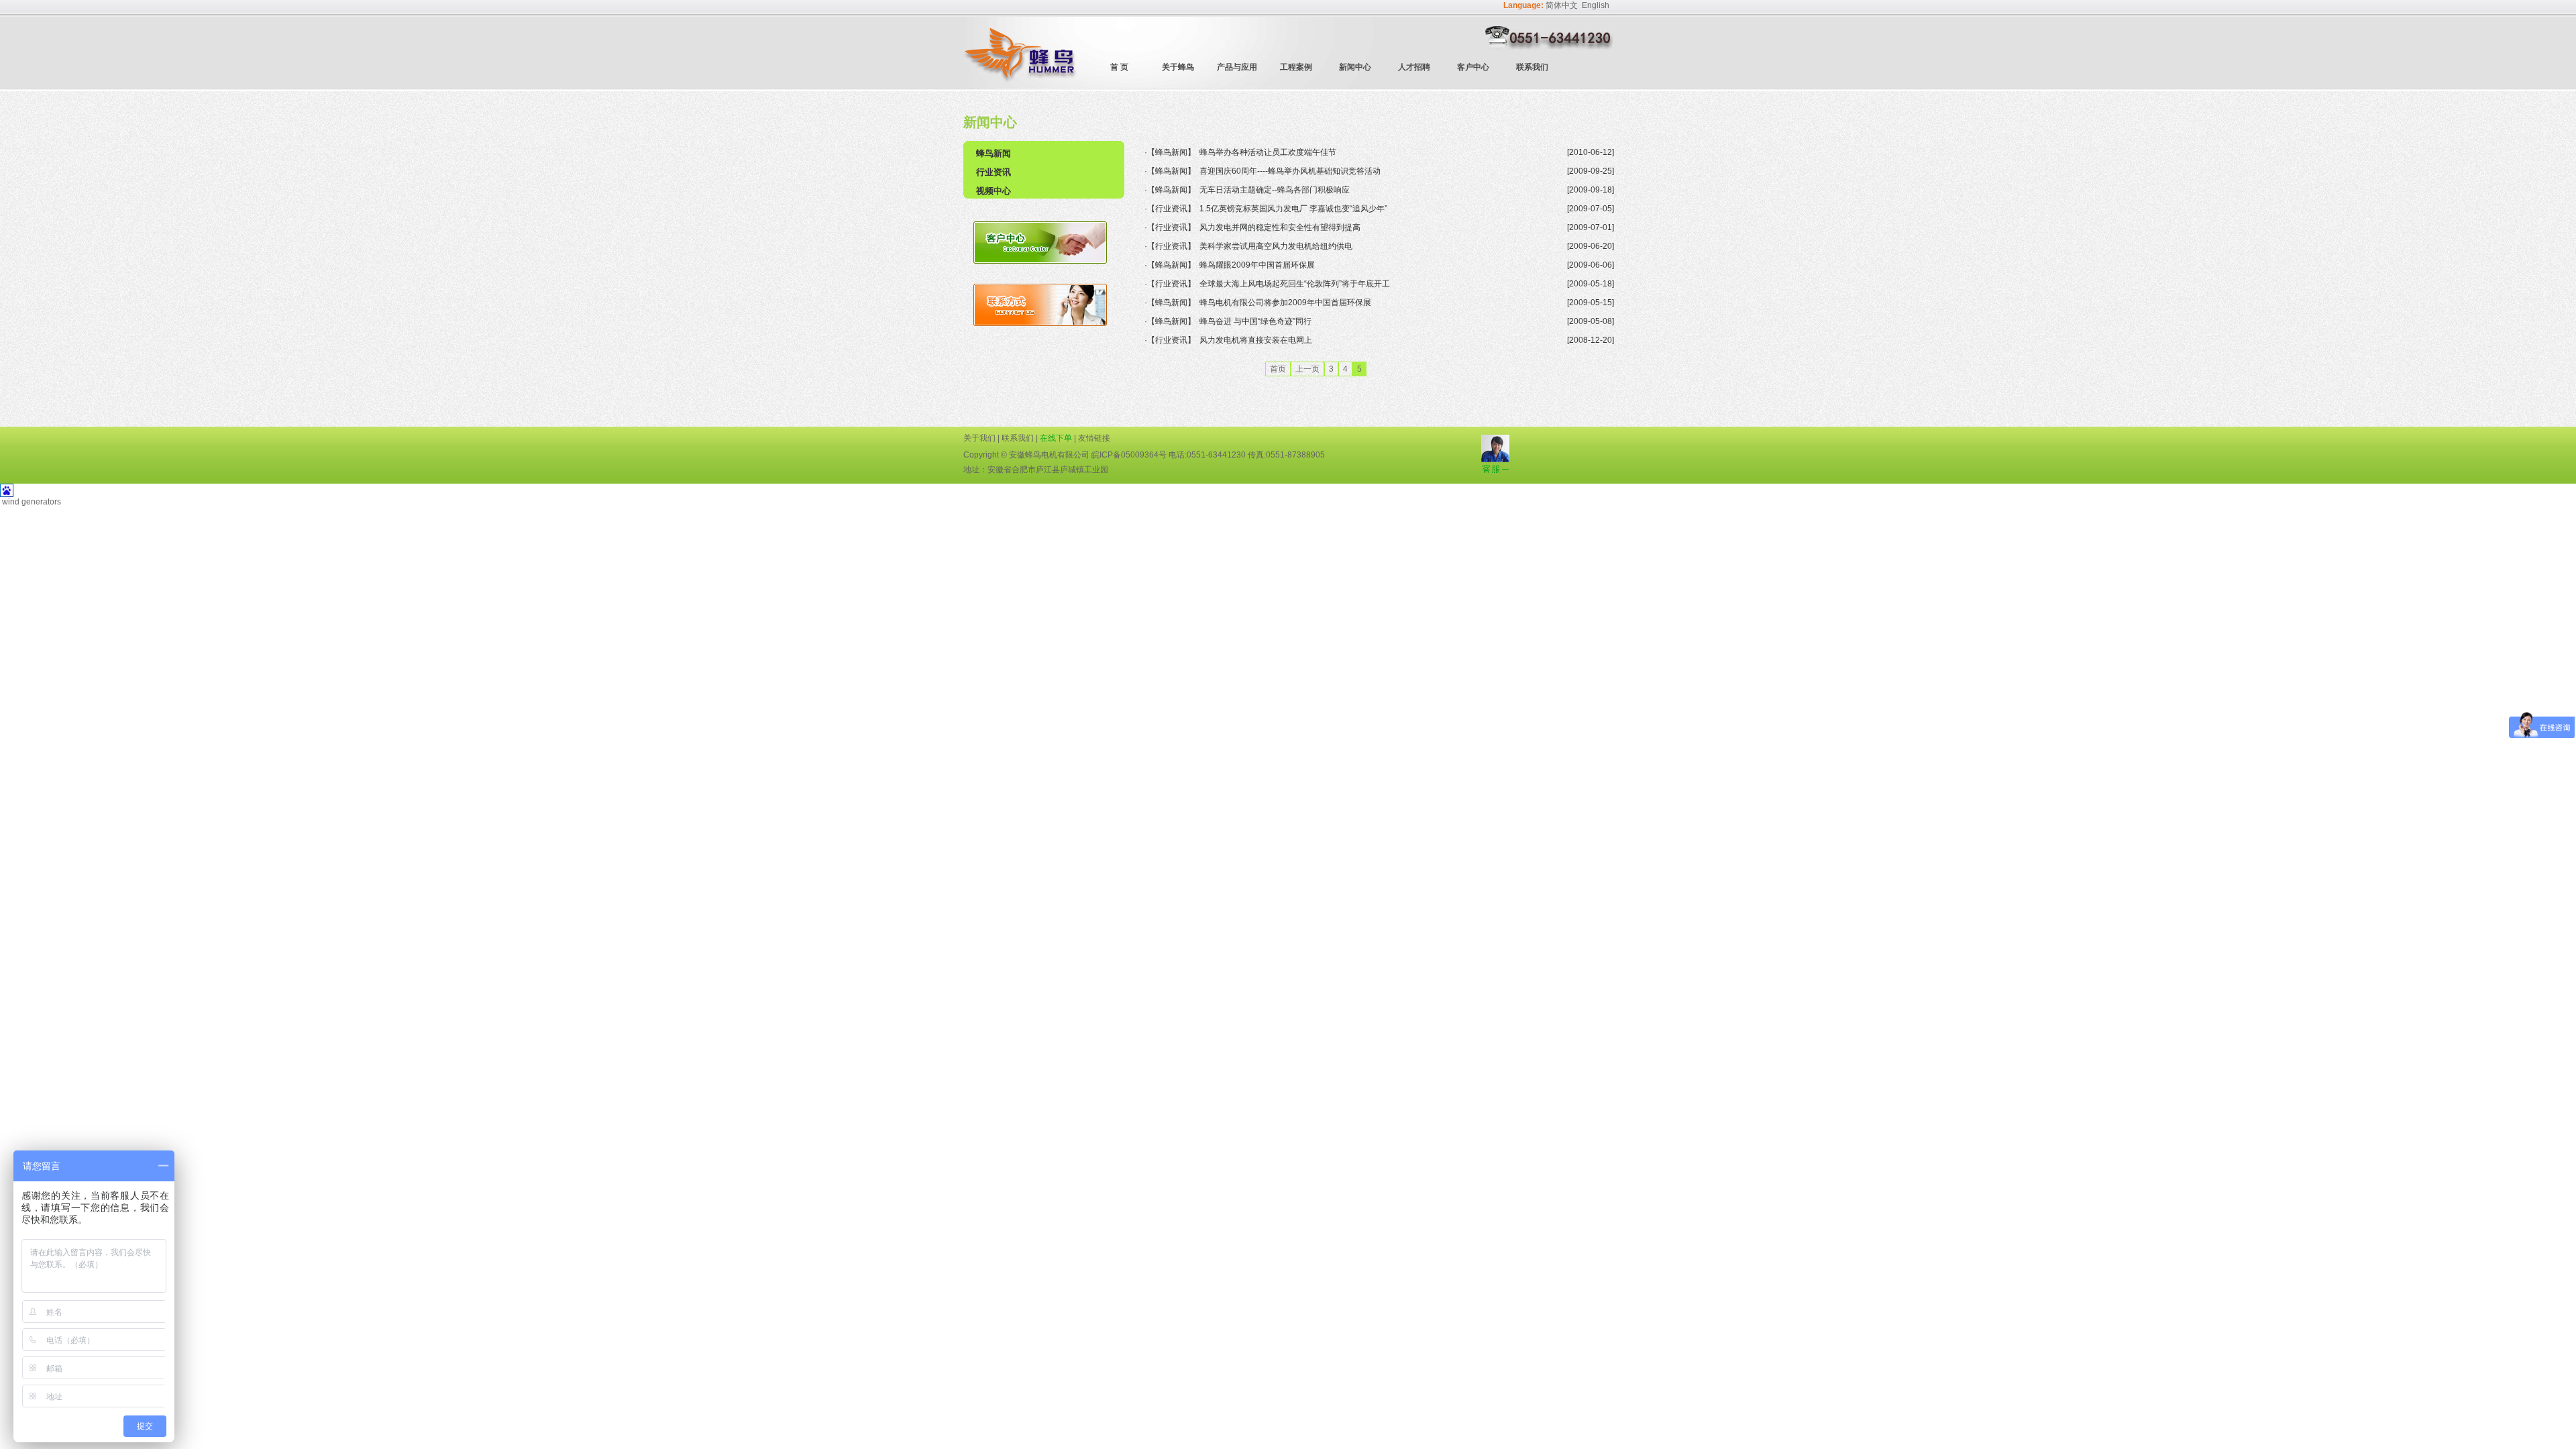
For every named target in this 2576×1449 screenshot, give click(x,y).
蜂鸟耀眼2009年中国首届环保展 (1257, 265)
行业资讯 (994, 172)
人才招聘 (1414, 67)
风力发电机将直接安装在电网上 (1256, 340)
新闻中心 (1355, 67)
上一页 (1307, 369)
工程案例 (1296, 67)
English (1596, 5)
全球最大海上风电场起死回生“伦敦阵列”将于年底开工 (1295, 284)
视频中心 (994, 191)
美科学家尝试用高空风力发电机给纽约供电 (1276, 246)
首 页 (1119, 67)
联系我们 (1532, 67)
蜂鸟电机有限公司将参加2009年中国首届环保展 (1285, 303)
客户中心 (1473, 67)
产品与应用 (1237, 67)
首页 (1278, 369)
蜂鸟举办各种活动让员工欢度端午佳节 (1268, 152)
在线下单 (1056, 438)
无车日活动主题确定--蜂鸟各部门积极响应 (1275, 190)
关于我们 (979, 438)
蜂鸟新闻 (994, 153)
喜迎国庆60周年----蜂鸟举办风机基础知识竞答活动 (1290, 171)
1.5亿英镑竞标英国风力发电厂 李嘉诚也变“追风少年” (1293, 209)
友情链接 (1094, 438)
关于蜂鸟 (1178, 67)
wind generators (32, 502)
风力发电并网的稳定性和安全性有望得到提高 (1280, 227)
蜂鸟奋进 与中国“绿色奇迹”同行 (1255, 321)
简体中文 (1562, 5)
